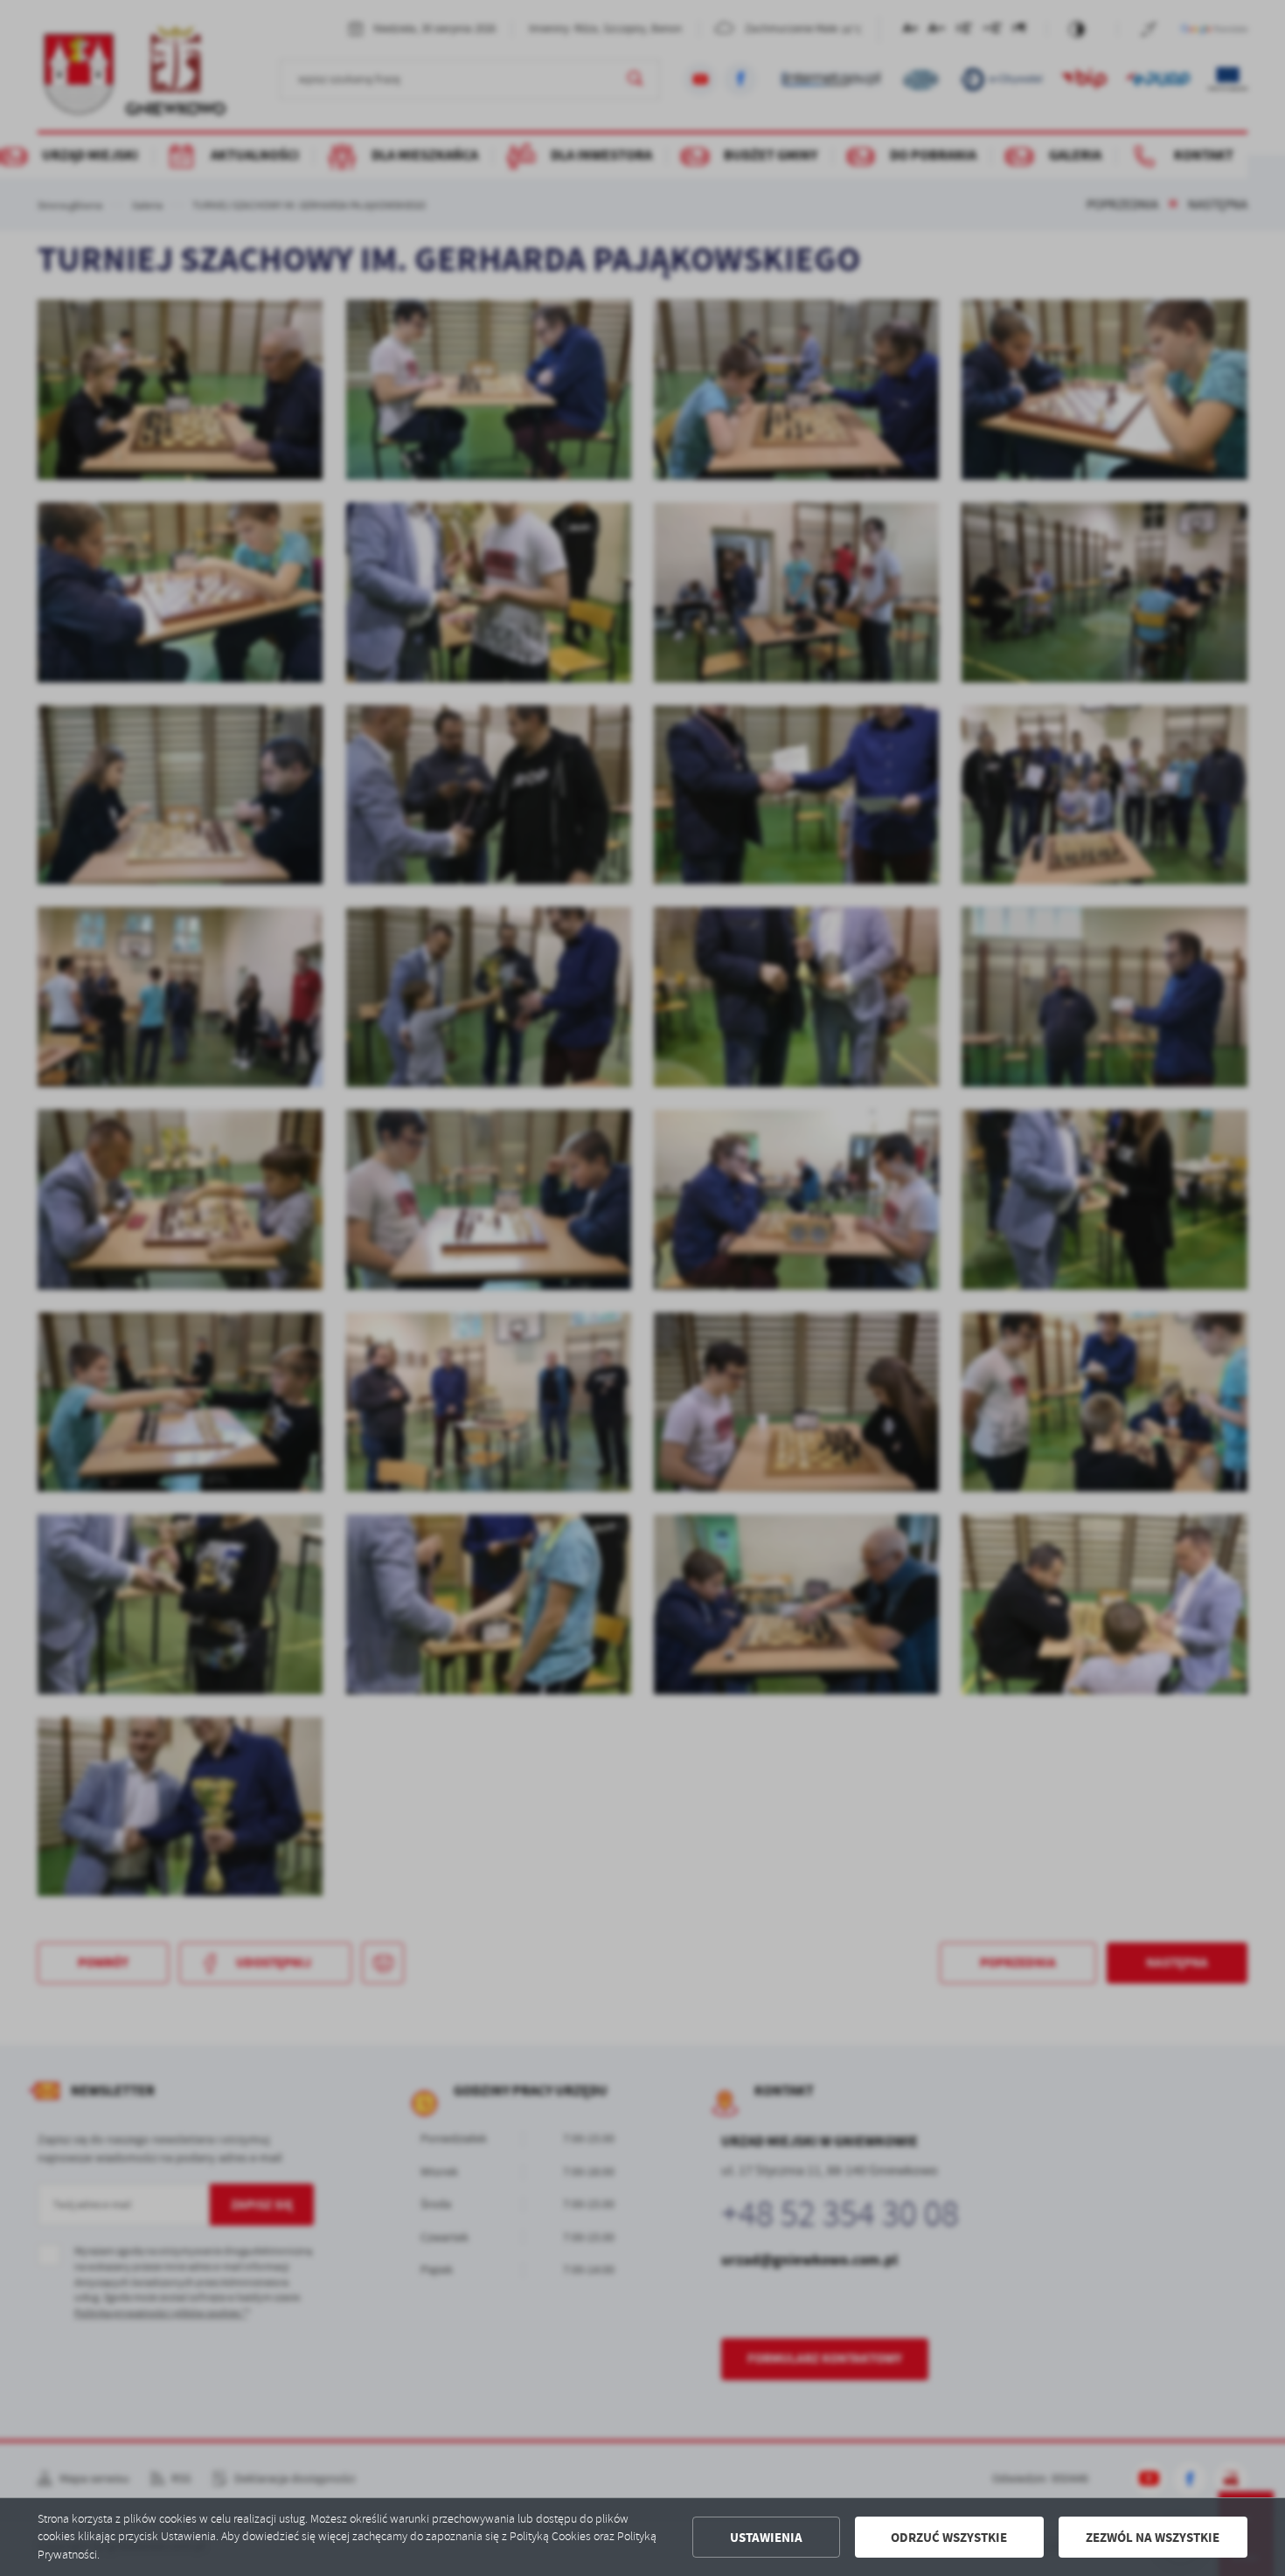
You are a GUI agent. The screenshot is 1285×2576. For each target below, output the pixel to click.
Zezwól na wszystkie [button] (1153, 2538)
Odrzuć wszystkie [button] (949, 2538)
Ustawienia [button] (766, 2538)
